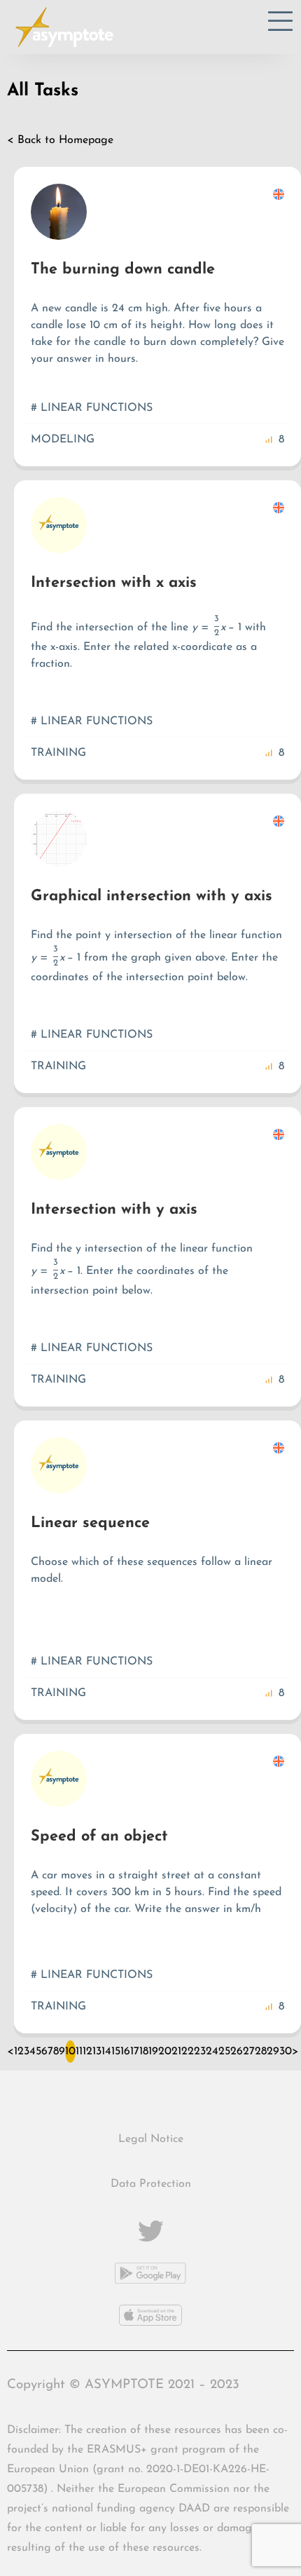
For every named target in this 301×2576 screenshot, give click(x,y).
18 (144, 2052)
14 (106, 2052)
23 (200, 2052)
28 (261, 2052)
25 (224, 2052)
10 (70, 2052)
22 (188, 2052)
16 (125, 2052)
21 (176, 2052)
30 (286, 2052)
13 (97, 2052)
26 (237, 2052)
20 (165, 2052)
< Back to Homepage (60, 140)
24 (212, 2052)
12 (87, 2052)
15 (116, 2052)
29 (273, 2052)
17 (135, 2052)
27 (249, 2052)
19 (153, 2052)
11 (79, 2052)
